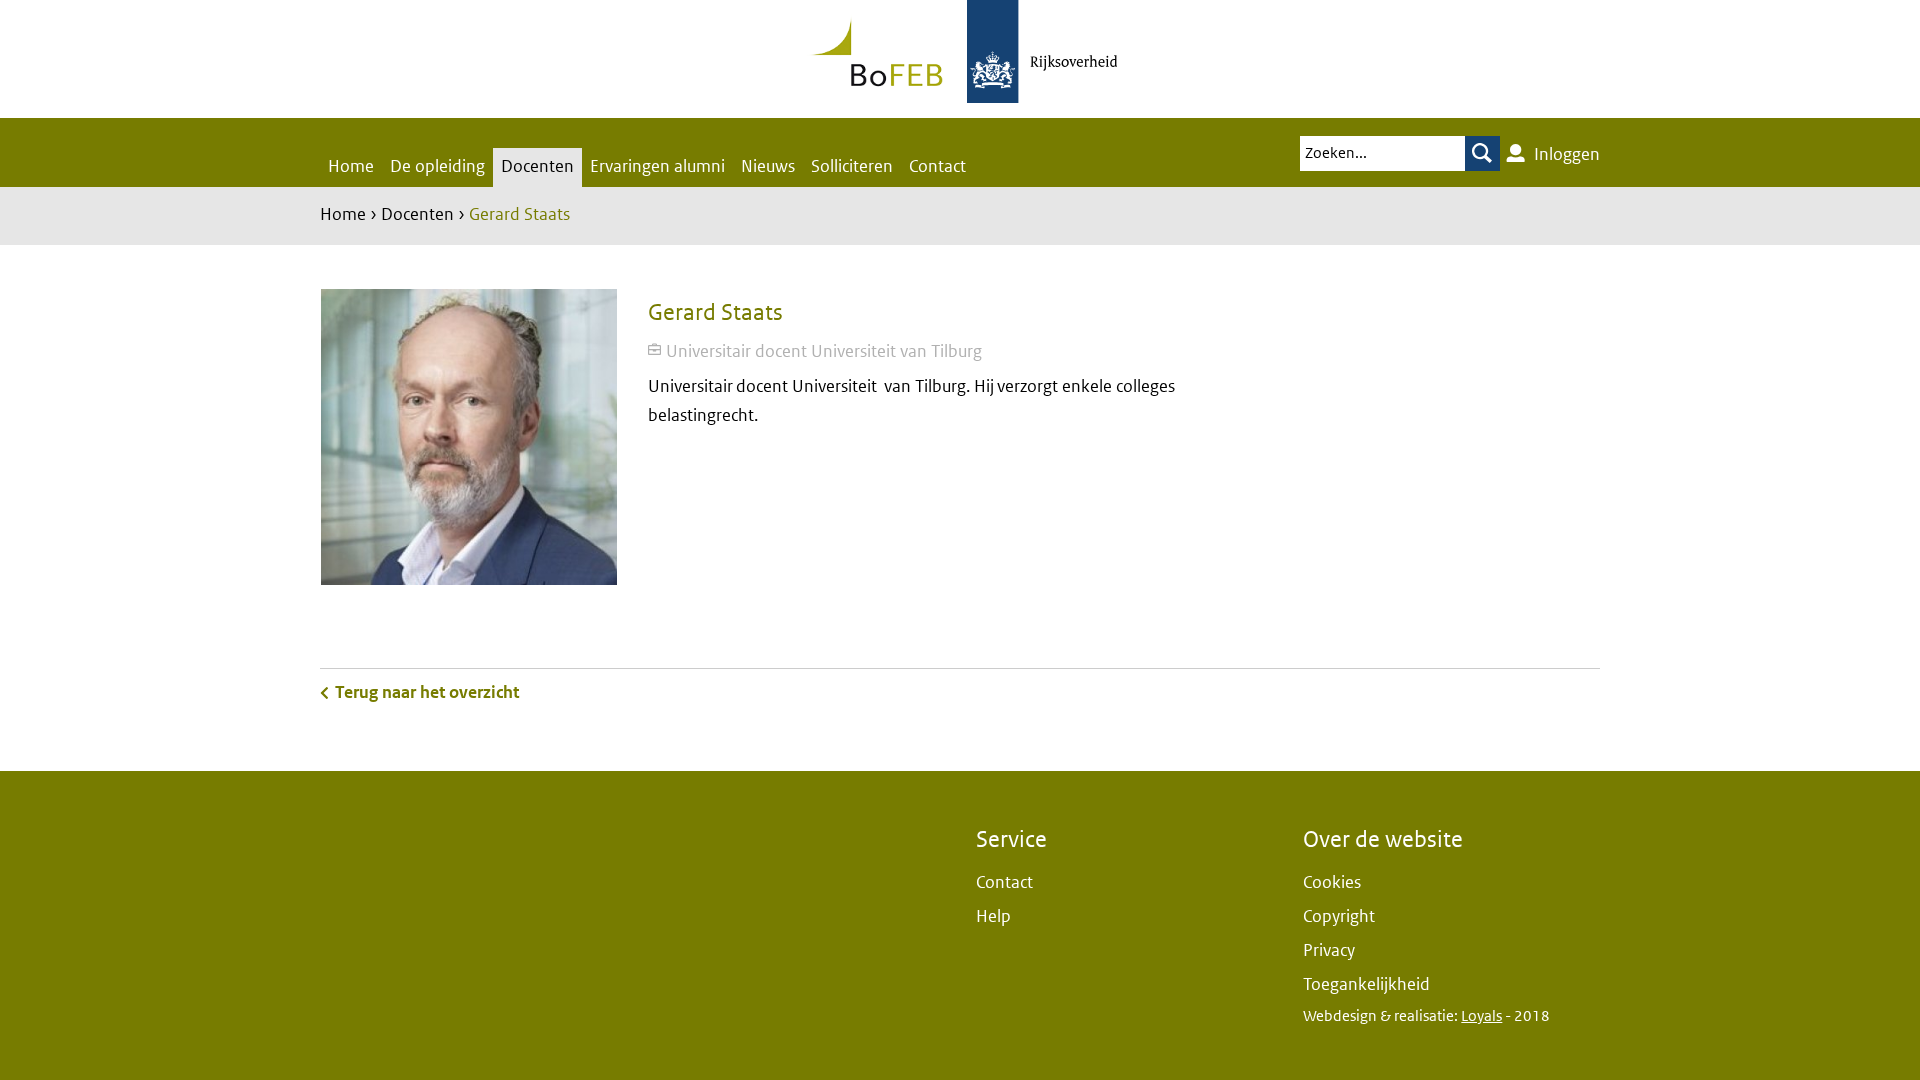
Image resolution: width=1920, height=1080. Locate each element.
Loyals (1481, 1016)
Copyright (1339, 916)
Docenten (537, 166)
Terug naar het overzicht (427, 692)
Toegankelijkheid (1366, 984)
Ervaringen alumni (657, 166)
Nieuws (768, 166)
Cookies (1332, 882)
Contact (937, 166)
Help (993, 916)
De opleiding (437, 166)
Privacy (1329, 950)
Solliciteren (852, 166)
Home (351, 166)
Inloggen (1565, 154)
